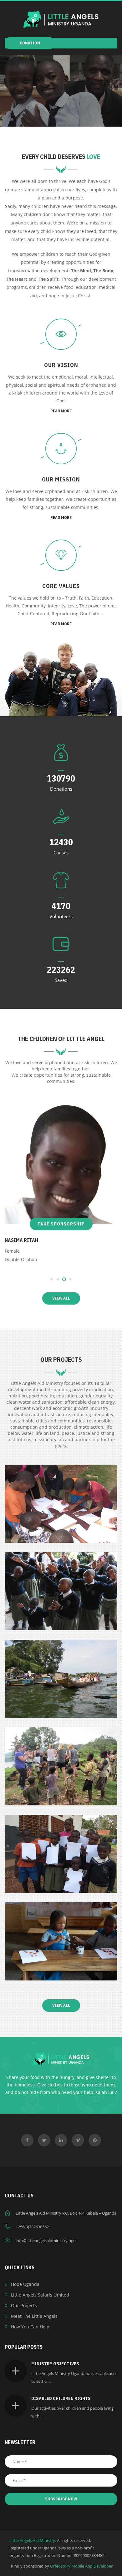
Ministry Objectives (55, 2364)
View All (61, 1298)
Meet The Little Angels (34, 2316)
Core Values (61, 586)
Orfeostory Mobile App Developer (81, 2566)
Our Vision (61, 365)
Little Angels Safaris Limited (40, 2295)
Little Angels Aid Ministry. (33, 2540)
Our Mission (61, 479)
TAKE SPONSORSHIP (61, 1224)
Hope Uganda (25, 2284)
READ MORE (61, 411)
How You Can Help (30, 2327)
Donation (30, 43)
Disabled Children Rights (61, 2398)
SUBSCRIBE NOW (61, 2499)
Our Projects (24, 2305)
